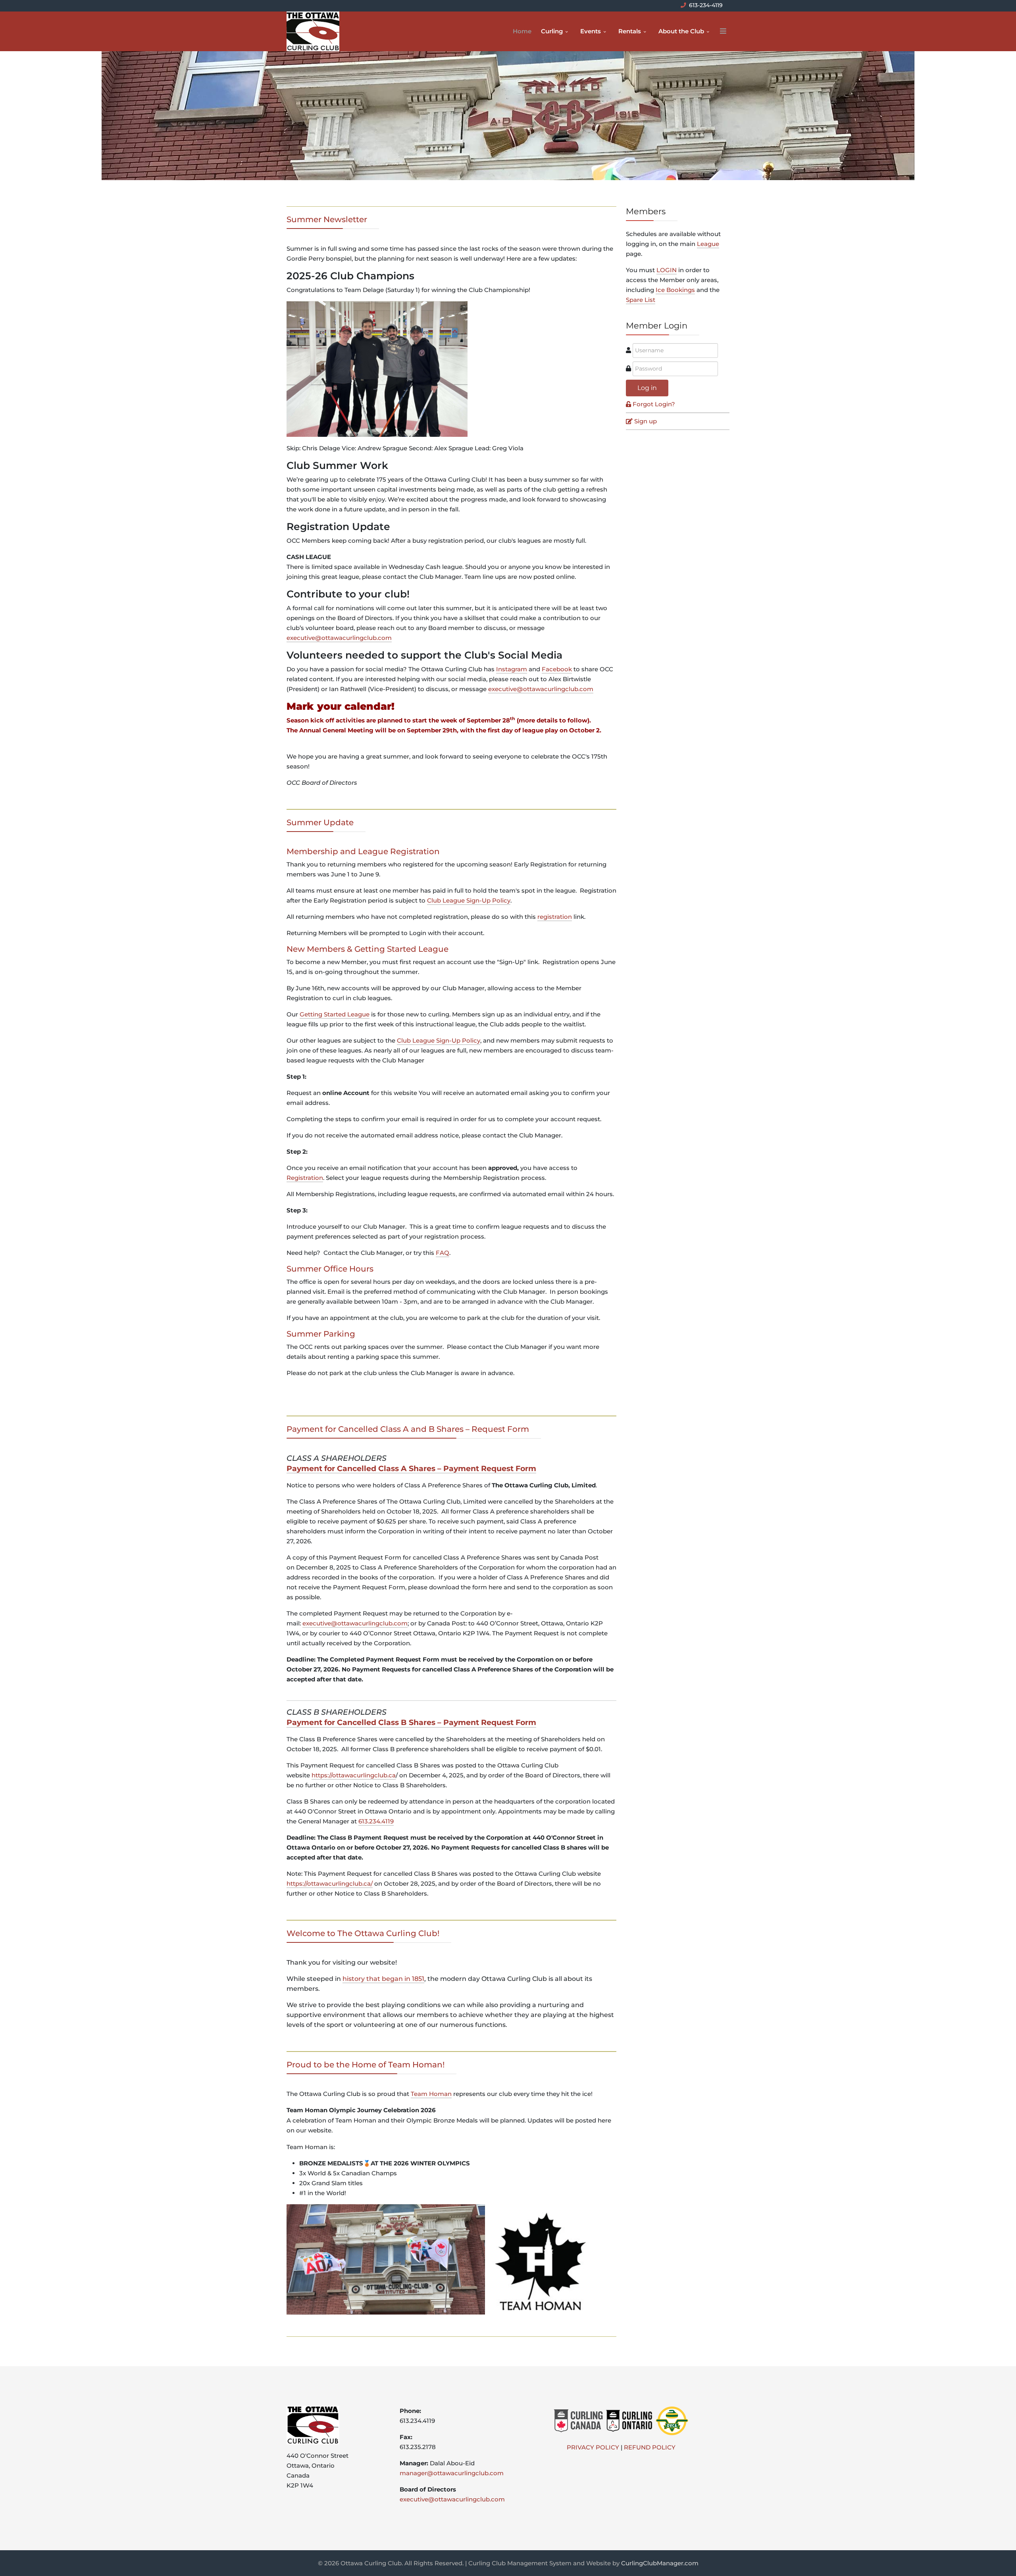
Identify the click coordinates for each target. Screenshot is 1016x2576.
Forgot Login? (654, 404)
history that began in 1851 (383, 1979)
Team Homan (431, 2094)
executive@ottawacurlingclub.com (339, 638)
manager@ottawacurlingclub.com (452, 2473)
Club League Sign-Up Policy (469, 900)
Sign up (646, 421)
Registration (305, 1178)
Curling (552, 31)
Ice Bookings (675, 290)
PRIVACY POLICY (593, 2447)
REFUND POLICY (650, 2447)
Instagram (512, 669)
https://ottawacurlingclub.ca (354, 1775)
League (708, 244)
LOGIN (667, 270)
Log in (647, 388)
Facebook (557, 669)
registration (555, 917)
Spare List (641, 300)
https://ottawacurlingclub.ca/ (330, 1883)
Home (522, 31)
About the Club (681, 31)
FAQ (443, 1253)
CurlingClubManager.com (660, 2563)
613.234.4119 (376, 1821)
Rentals (630, 31)
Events (591, 31)
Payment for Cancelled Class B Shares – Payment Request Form (411, 1722)
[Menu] (723, 31)
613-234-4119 (706, 5)
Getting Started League (335, 1014)
